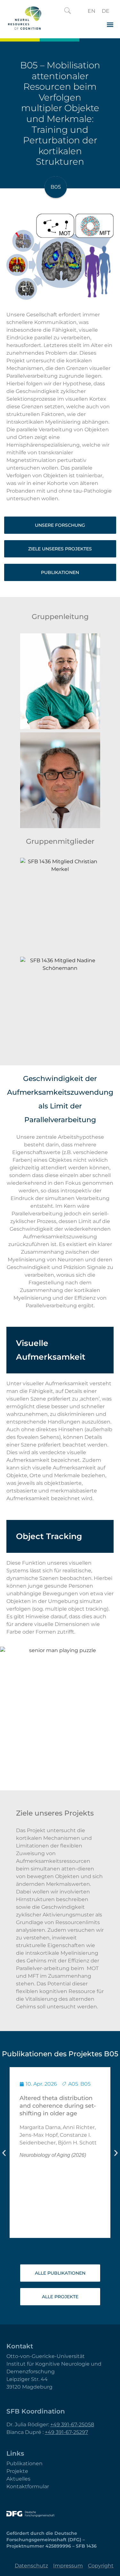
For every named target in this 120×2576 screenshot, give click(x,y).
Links (15, 2453)
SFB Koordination (36, 2411)
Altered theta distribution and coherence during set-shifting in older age (58, 2106)
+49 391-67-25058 (72, 2425)
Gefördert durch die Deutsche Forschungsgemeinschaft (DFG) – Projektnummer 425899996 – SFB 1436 (52, 2540)
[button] (68, 11)
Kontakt (20, 2346)
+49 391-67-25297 (66, 2432)
